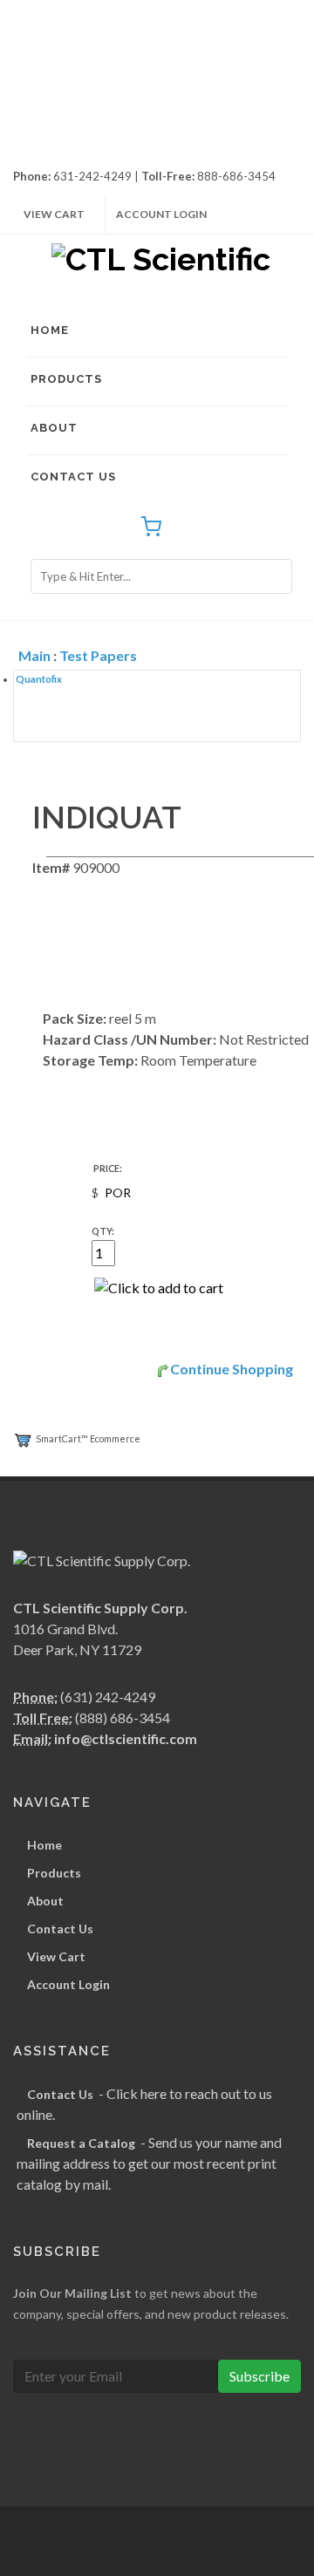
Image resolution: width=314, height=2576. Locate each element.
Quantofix (39, 679)
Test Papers (98, 655)
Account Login (161, 214)
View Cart (54, 214)
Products (66, 379)
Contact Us (73, 477)
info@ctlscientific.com (126, 1738)
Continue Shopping (232, 1369)
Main (34, 655)
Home (50, 330)
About (54, 428)
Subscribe (259, 2376)
